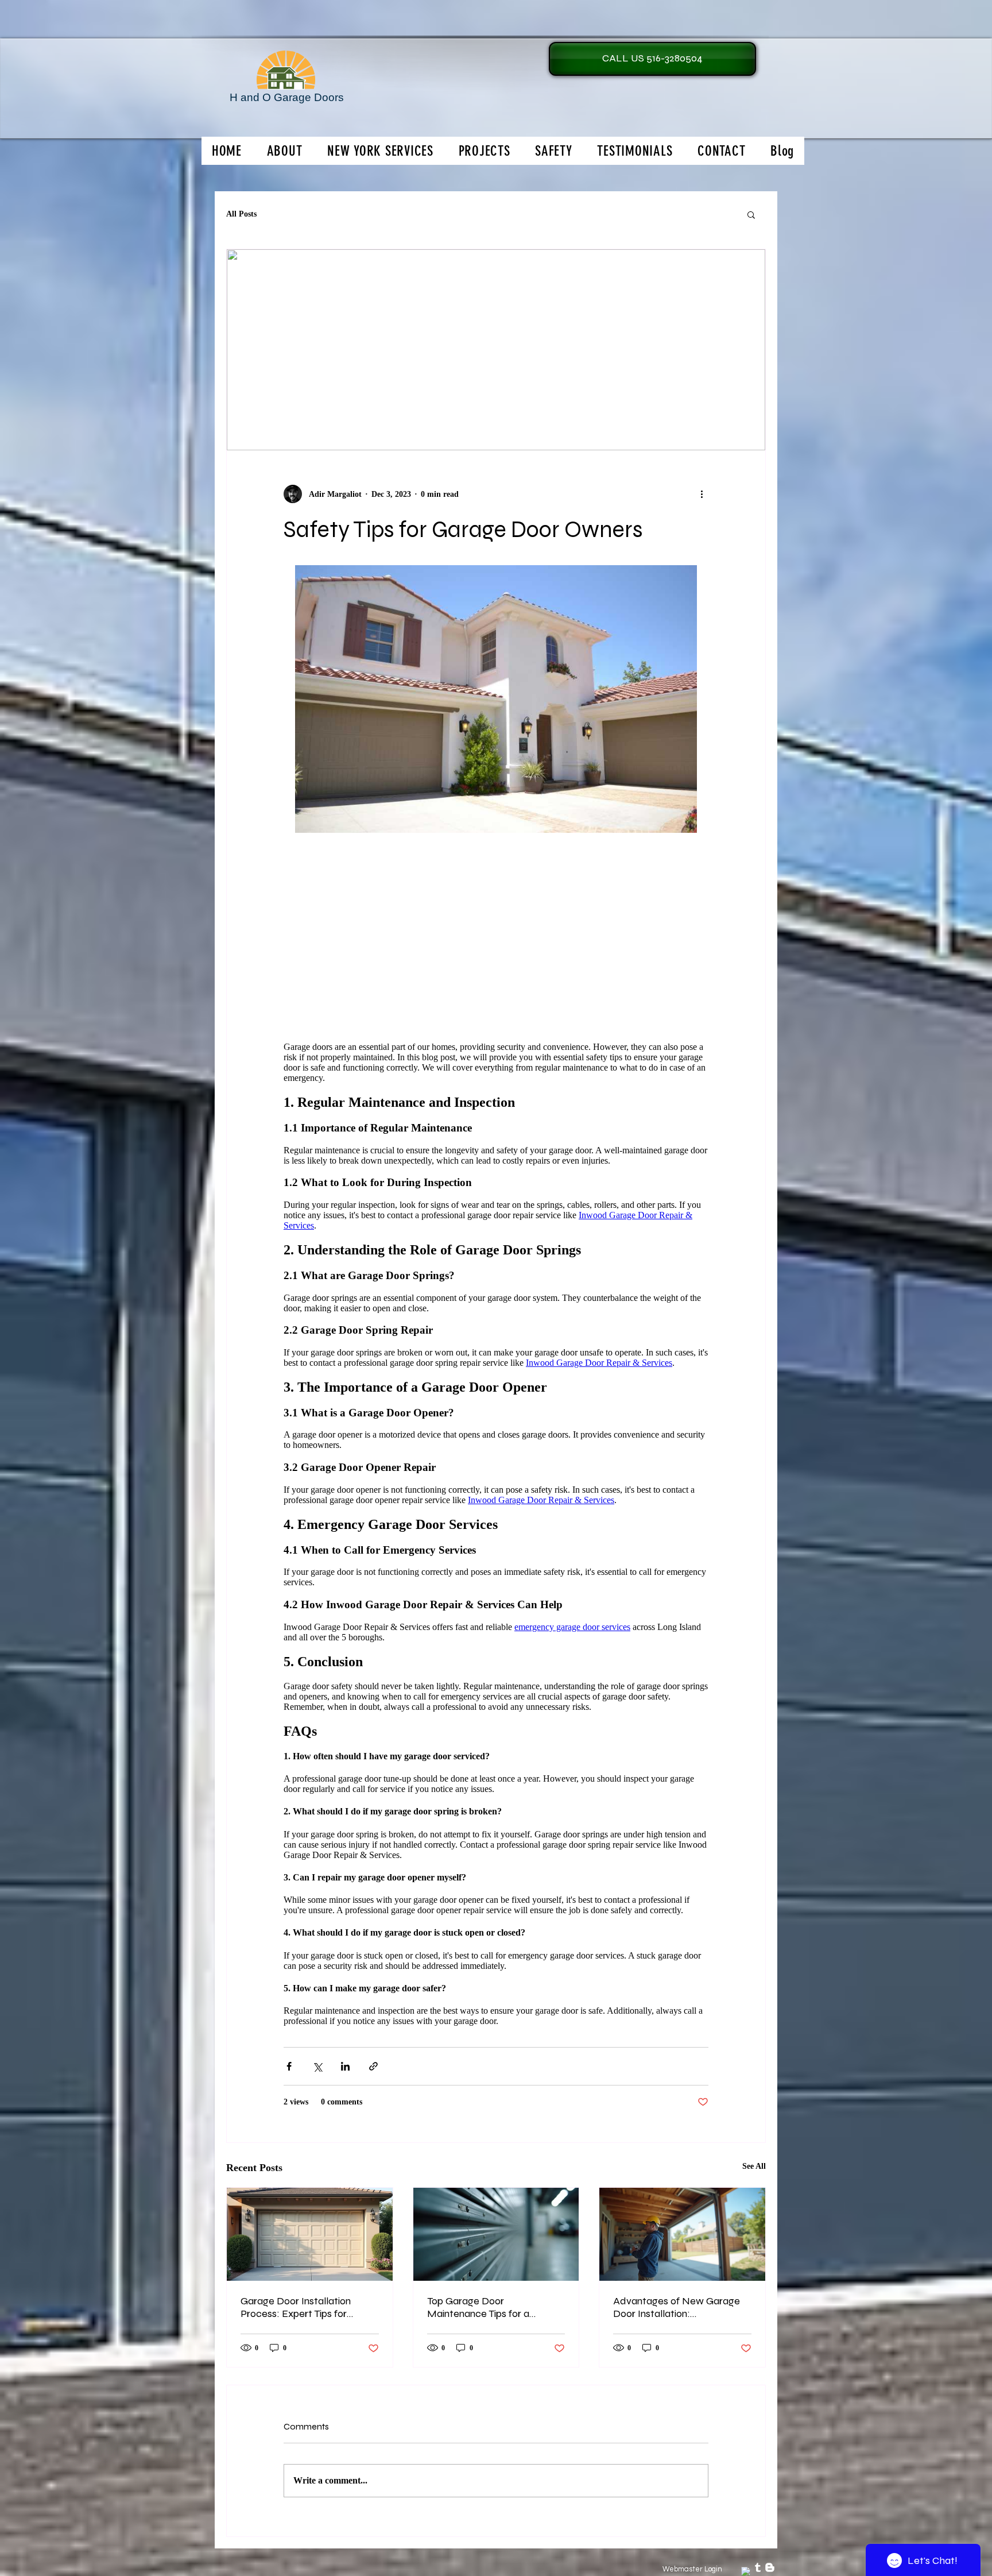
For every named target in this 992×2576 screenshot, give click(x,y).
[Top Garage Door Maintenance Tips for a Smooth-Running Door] (496, 2234)
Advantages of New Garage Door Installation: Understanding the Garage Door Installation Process (677, 2307)
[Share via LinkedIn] (345, 2066)
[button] (751, 214)
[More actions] (702, 494)
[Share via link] (373, 2066)
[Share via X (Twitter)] (317, 2066)
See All (754, 2166)
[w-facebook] (746, 2571)
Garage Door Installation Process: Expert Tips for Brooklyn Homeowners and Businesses (302, 2307)
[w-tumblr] (758, 2567)
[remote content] (496, 1534)
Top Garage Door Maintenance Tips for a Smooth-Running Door (478, 2307)
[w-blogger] (770, 2567)
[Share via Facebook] (289, 2066)
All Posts (241, 214)
